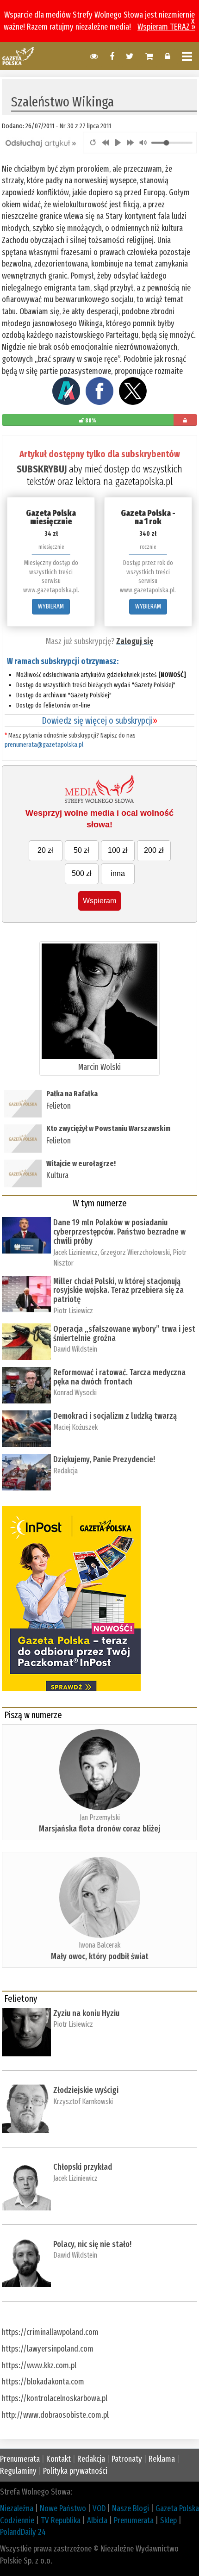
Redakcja (65, 1471)
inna (118, 873)
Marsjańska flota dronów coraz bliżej (99, 1829)
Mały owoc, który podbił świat (100, 1956)
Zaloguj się (135, 641)
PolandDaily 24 (23, 2532)
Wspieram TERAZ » (166, 27)
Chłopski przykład (83, 2167)
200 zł (154, 850)
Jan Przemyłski (100, 1817)
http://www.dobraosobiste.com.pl (55, 2415)
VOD (99, 2508)
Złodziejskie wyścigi (86, 2090)
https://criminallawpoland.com (50, 2332)
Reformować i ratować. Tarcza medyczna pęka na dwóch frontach (119, 1377)
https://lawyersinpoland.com (48, 2349)
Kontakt (59, 2459)
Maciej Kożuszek (75, 1427)
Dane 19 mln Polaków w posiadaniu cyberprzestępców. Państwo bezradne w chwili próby (119, 1232)
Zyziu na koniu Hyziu (86, 2013)
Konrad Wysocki (75, 1393)
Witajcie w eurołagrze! (81, 1164)
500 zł (82, 873)
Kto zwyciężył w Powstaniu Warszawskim (109, 1128)
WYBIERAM (51, 606)
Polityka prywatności (75, 2471)
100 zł (118, 850)
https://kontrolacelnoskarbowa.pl (55, 2398)
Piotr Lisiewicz (73, 1311)
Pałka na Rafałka (72, 1094)
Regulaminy (18, 2471)
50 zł (81, 850)
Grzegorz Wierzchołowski (135, 1252)
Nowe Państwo (63, 2508)
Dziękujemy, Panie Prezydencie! (104, 1459)
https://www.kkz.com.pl (39, 2365)
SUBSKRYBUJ (42, 469)
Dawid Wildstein (75, 1349)
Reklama (162, 2459)
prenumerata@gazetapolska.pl (44, 745)
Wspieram (99, 901)
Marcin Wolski (99, 1067)
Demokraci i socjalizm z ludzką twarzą (115, 1416)
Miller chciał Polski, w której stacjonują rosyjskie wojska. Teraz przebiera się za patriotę (118, 1291)
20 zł (45, 850)
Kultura (57, 1175)
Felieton (59, 1106)
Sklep (168, 2520)
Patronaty (127, 2459)
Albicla (97, 2520)
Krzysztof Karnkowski (83, 2101)
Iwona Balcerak (99, 1945)
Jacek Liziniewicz (75, 1252)
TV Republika (61, 2520)
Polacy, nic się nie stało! (92, 2244)
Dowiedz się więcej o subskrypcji (99, 720)
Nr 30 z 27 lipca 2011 (85, 126)
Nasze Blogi (131, 2508)
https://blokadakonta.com (43, 2382)
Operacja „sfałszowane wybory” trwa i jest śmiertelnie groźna (124, 1334)
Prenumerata (20, 2459)
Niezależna (17, 2508)
